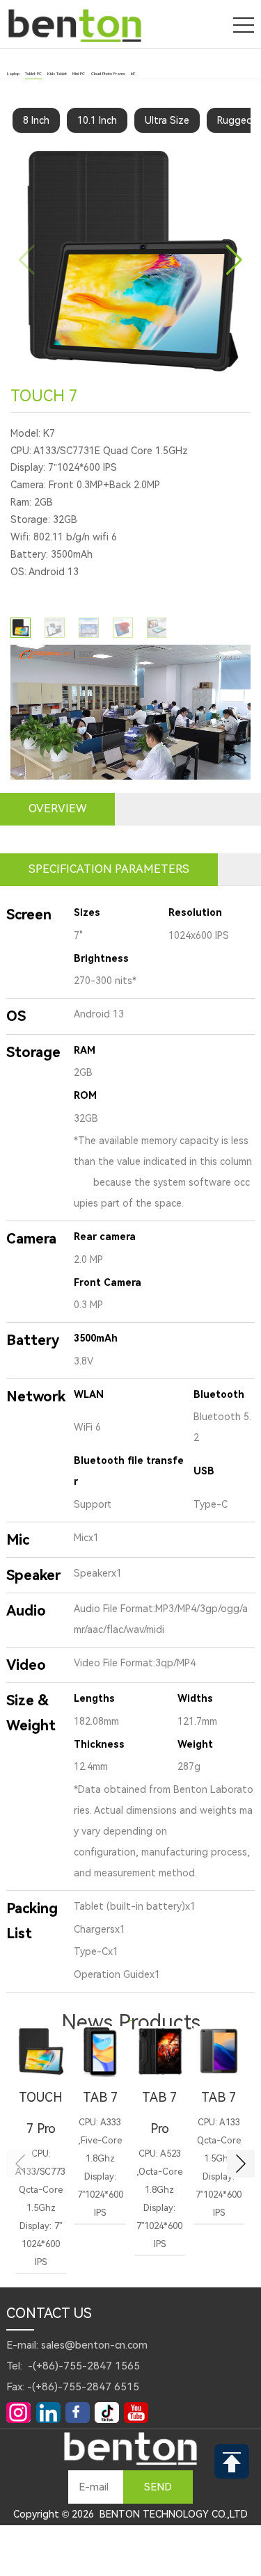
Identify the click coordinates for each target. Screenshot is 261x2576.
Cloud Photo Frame (108, 74)
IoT (133, 74)
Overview (57, 808)
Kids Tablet (57, 74)
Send (158, 2487)
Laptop (13, 74)
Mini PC (79, 74)
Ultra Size (167, 120)
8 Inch (36, 120)
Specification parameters (109, 869)
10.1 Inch (97, 120)
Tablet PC (33, 74)
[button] (234, 260)
